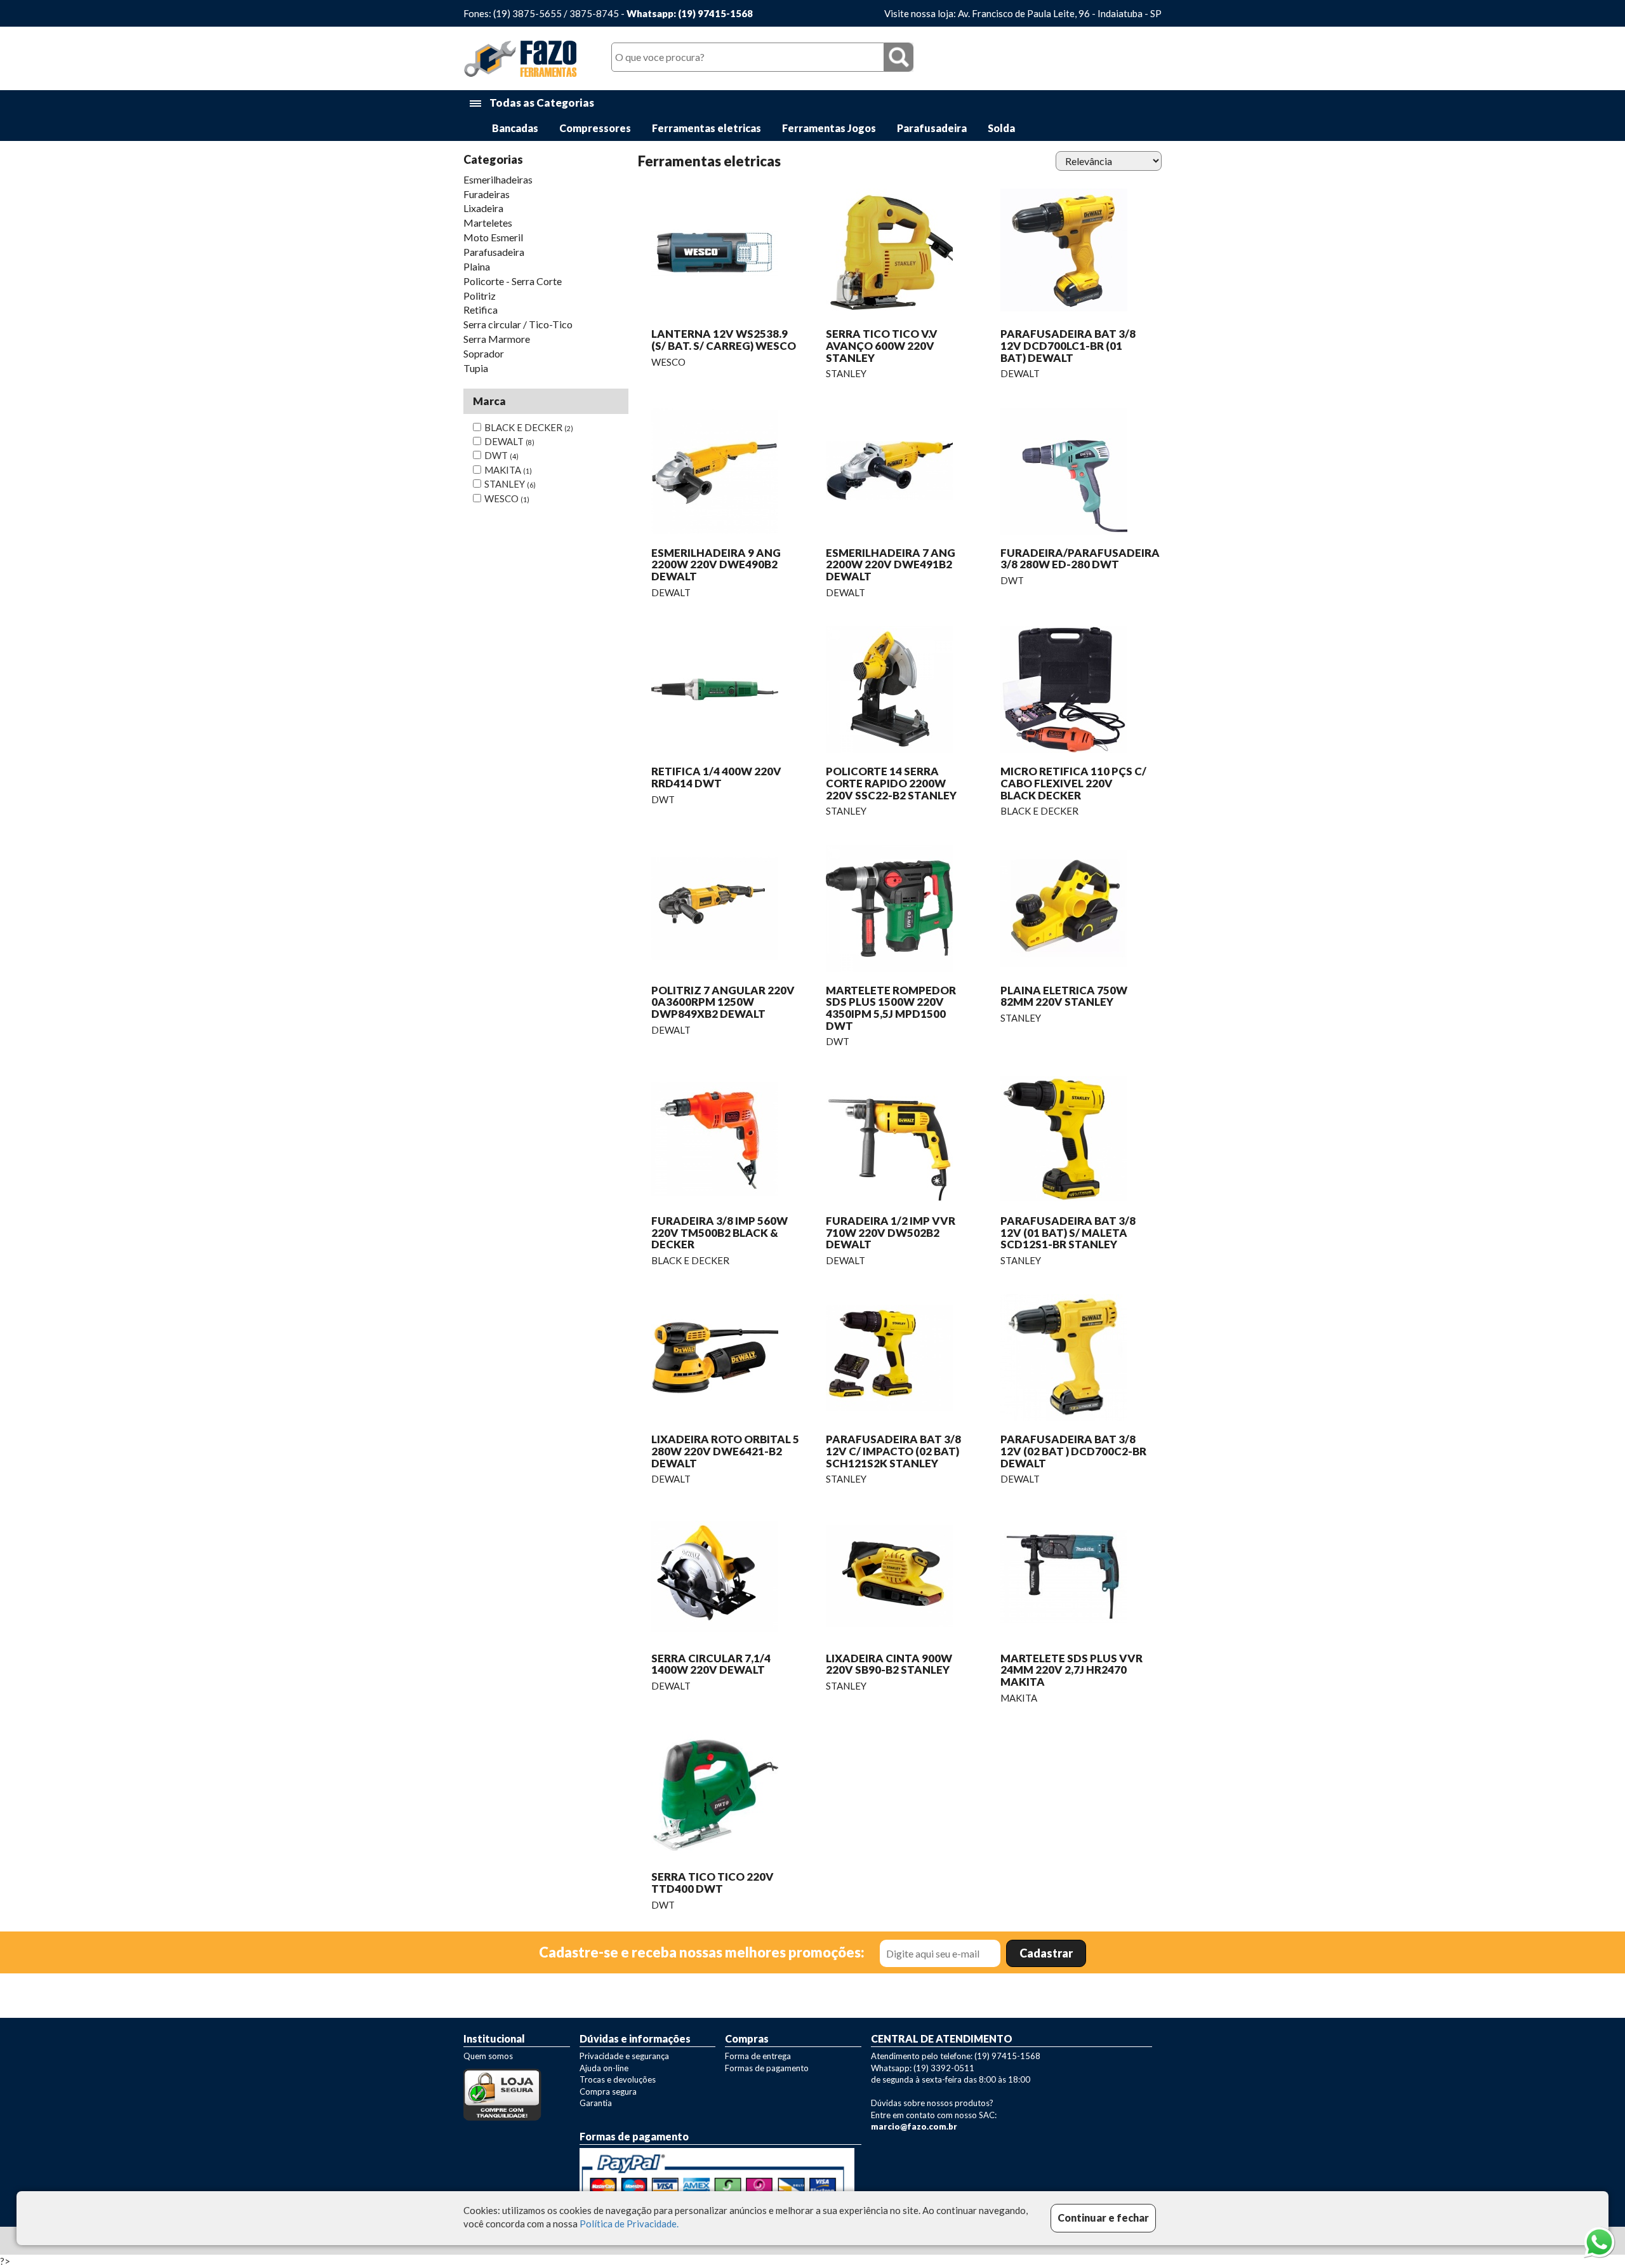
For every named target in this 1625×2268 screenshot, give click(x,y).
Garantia (596, 2103)
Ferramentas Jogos (829, 128)
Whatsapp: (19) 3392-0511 (923, 2068)
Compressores (595, 128)
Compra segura (608, 2091)
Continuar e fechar (1103, 2218)
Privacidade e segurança (624, 2056)
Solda (1001, 128)
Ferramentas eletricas (706, 128)
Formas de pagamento (767, 2068)
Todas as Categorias (541, 103)
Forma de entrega (758, 2056)
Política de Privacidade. (629, 2224)
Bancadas (515, 128)
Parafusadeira (932, 128)
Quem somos (488, 2056)
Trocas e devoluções (618, 2079)
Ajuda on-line (604, 2068)
